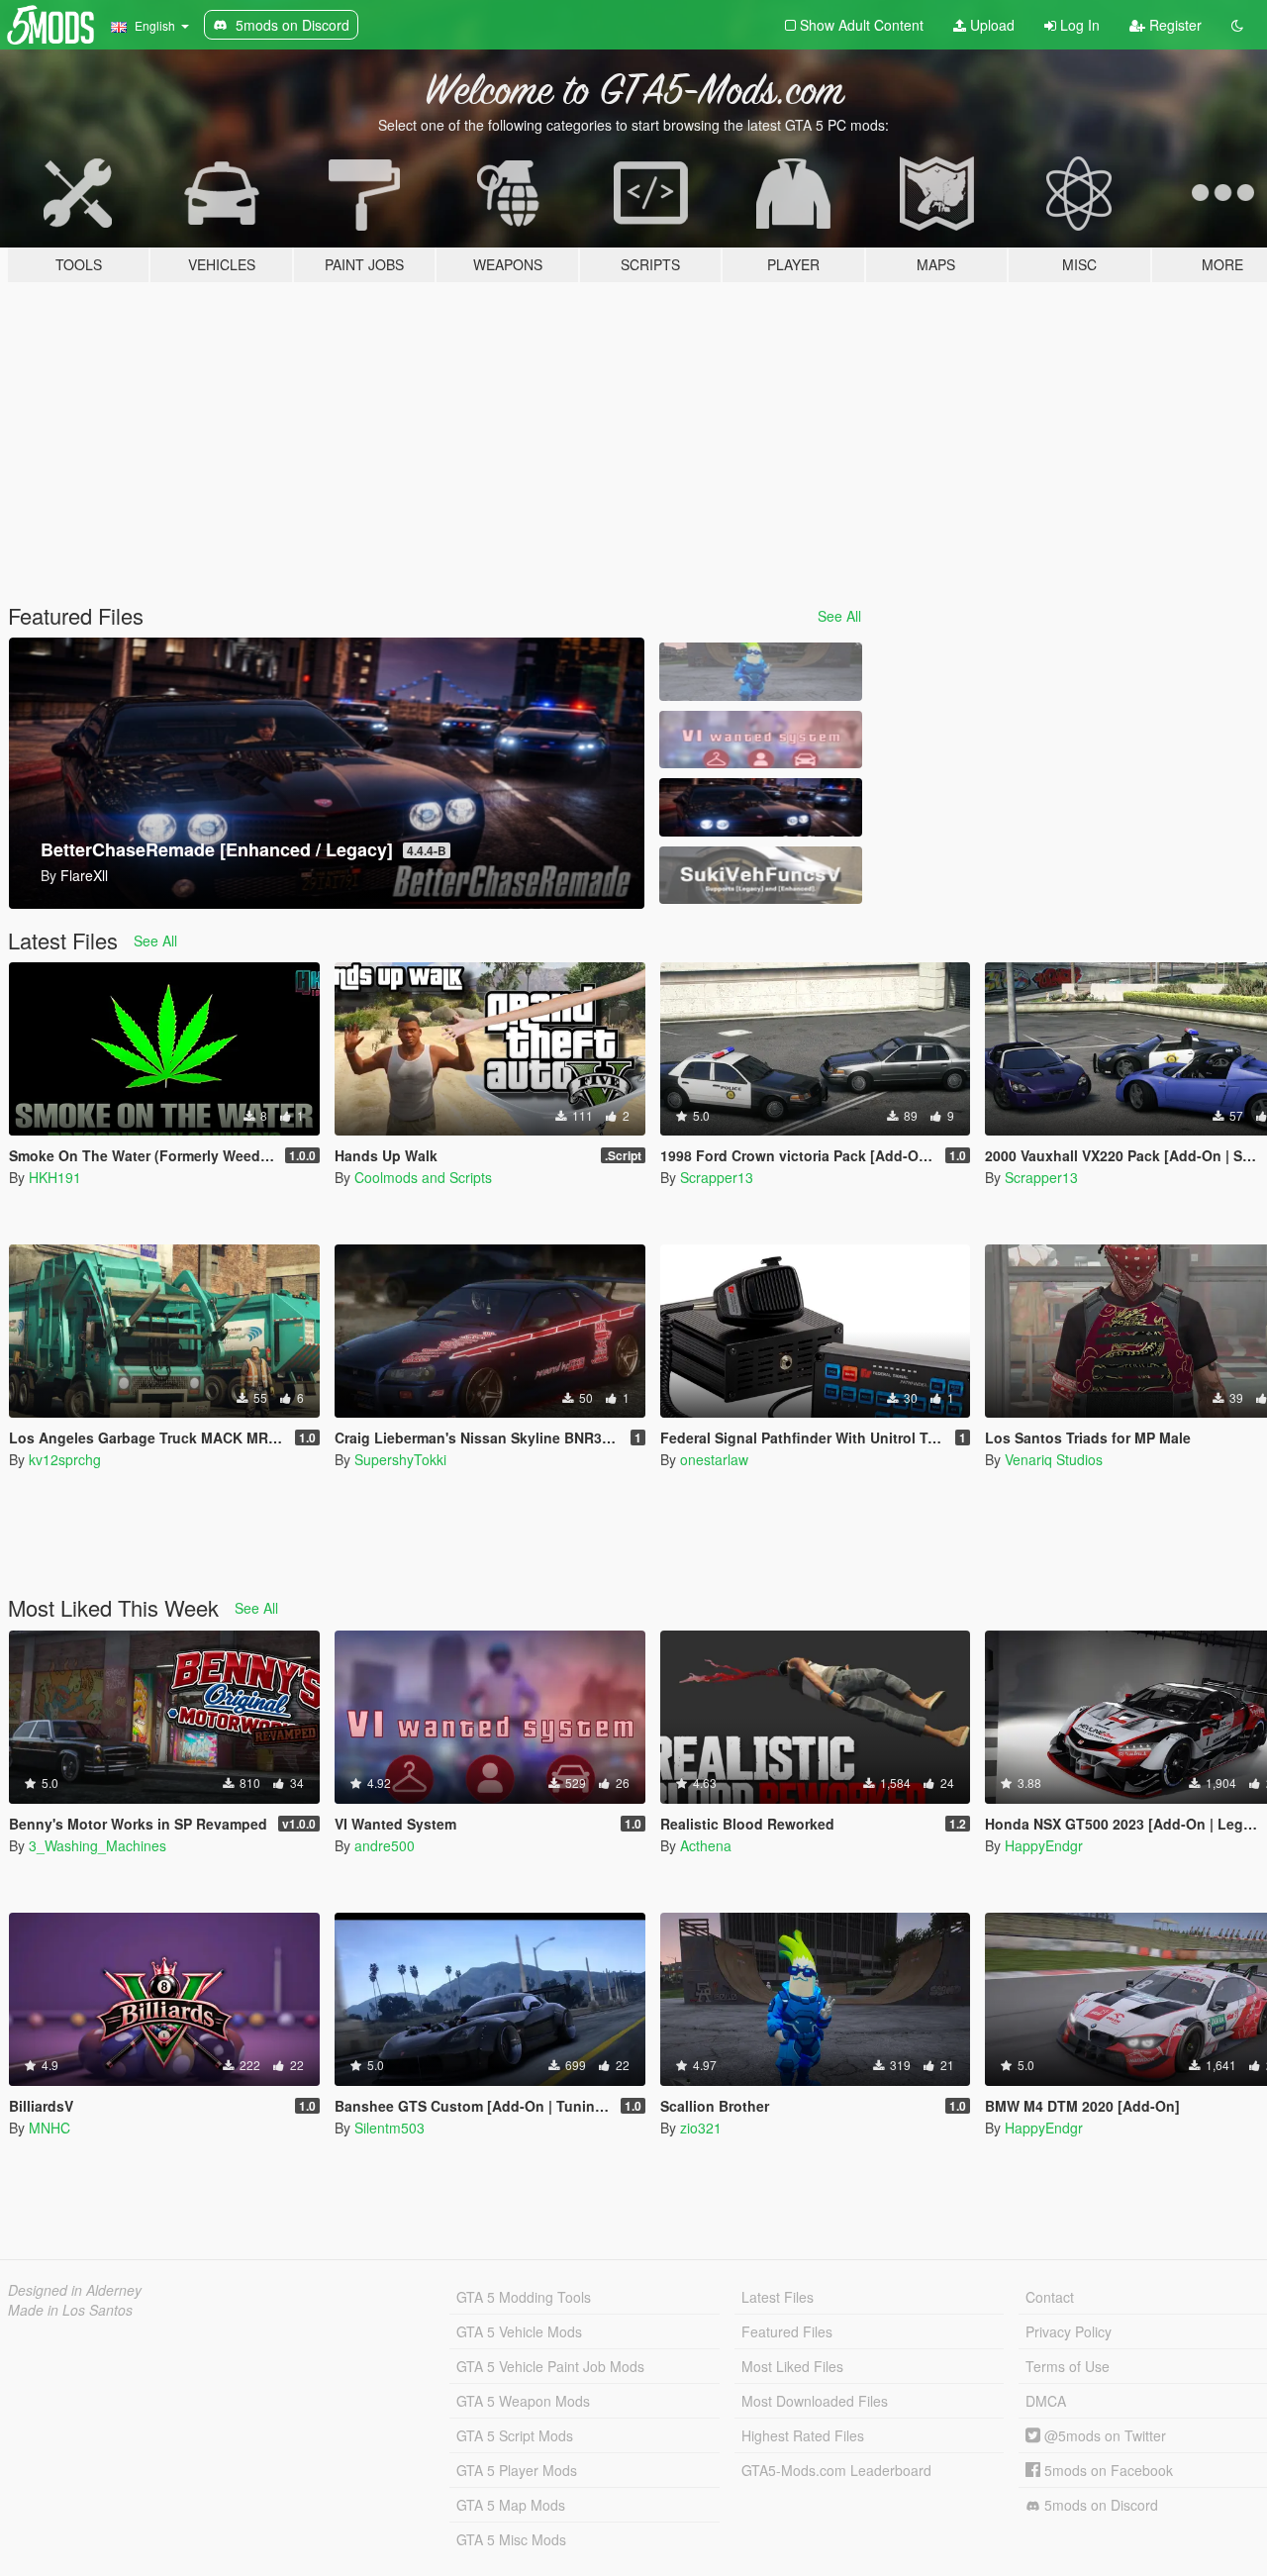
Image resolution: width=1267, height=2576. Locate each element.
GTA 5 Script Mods (515, 2435)
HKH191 (55, 1177)
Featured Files (787, 2331)
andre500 (385, 1845)
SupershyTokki (400, 1459)
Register (1173, 25)
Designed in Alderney (75, 2290)
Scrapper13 (717, 1177)
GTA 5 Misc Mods (511, 2539)
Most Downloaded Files (815, 2401)
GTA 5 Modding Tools (524, 2297)
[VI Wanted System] (760, 740)
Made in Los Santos (70, 2310)
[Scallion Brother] (760, 672)
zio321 (701, 2128)
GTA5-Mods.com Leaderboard (836, 2470)
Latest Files (778, 2297)
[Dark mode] (1237, 25)
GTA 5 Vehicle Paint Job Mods (550, 2366)
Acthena (706, 1845)
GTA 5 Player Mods (517, 2470)
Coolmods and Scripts (423, 1177)
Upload (990, 25)
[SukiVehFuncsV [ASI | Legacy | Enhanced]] (760, 876)
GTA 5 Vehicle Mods (519, 2331)
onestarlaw (714, 1459)
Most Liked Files (792, 2366)
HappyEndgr (1044, 1845)
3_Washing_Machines (97, 1845)
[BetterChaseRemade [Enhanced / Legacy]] (760, 807)
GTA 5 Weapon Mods (523, 2401)
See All (839, 616)
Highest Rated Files (803, 2435)
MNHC (49, 2128)
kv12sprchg (65, 1459)
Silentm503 (390, 2128)
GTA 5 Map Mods (511, 2505)
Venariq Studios (1054, 1459)
